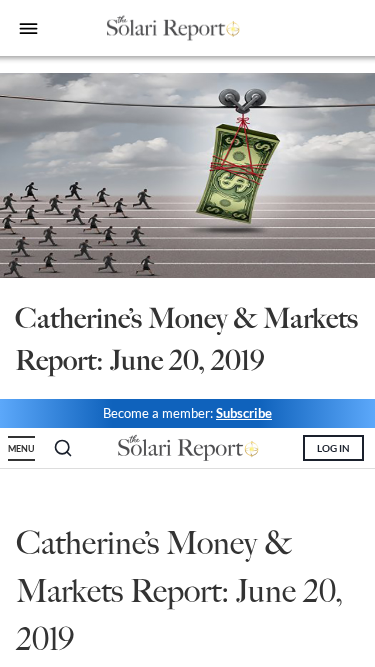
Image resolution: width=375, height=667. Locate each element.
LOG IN (333, 448)
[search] (63, 448)
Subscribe (244, 413)
